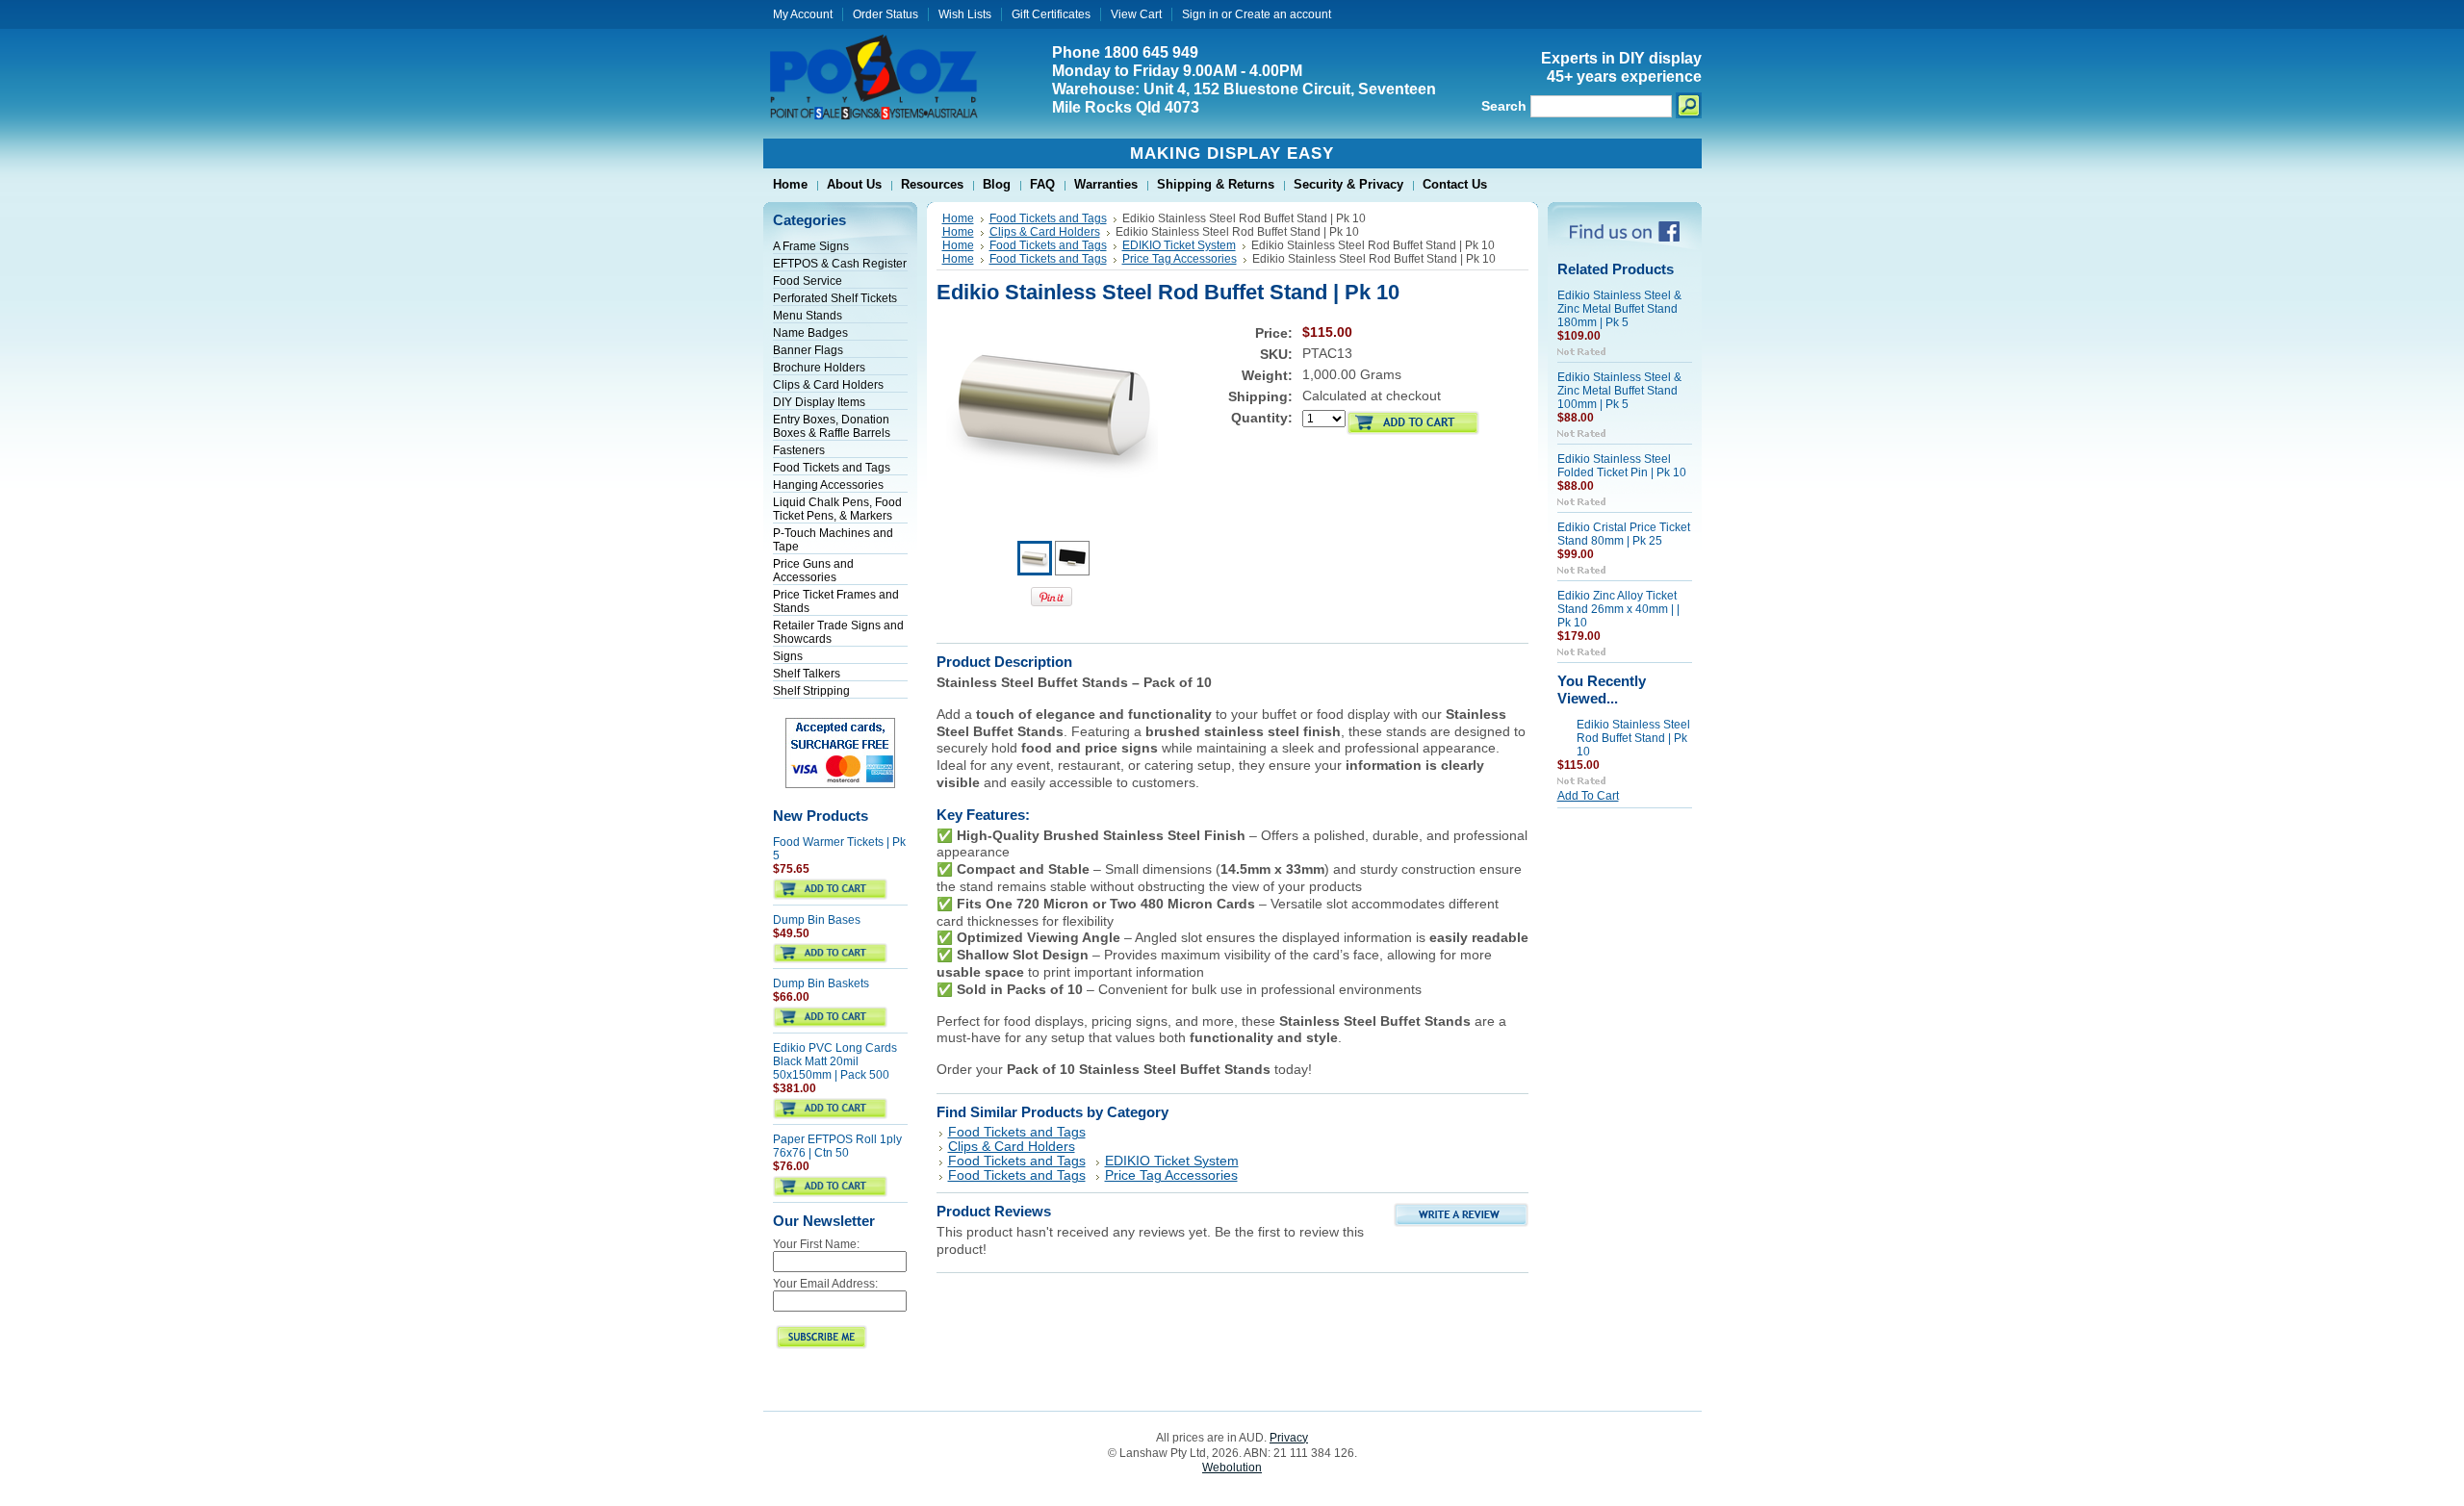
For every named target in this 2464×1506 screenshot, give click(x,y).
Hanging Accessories (828, 485)
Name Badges (810, 333)
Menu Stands (808, 316)
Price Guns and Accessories (813, 571)
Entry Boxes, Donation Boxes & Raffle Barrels (832, 426)
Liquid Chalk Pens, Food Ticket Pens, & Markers (837, 509)
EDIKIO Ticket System (1179, 245)
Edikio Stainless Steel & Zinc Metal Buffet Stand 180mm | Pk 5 (1619, 309)
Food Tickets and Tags (832, 468)
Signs (788, 656)
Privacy (1289, 1438)
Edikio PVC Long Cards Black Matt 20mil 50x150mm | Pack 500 (835, 1061)
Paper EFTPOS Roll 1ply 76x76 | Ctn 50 (837, 1146)
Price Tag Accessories (1180, 259)
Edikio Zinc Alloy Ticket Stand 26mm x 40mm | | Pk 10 (1618, 609)
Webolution (1232, 1468)
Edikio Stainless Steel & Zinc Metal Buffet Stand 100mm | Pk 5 (1619, 391)
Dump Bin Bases (817, 920)
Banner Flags (808, 350)
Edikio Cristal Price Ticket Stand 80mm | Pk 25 (1624, 534)
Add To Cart (1588, 796)
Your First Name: (816, 1244)
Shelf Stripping (811, 691)
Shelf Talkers (807, 674)
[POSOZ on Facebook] (1625, 238)
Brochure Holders (819, 368)
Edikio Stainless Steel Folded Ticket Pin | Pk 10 (1622, 466)
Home (958, 218)
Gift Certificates (1051, 14)
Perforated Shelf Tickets (835, 298)
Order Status (885, 14)
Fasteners (799, 450)
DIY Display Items (819, 402)
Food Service (808, 281)
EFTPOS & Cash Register (840, 264)
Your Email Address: (825, 1284)
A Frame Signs (811, 246)
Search (1504, 106)
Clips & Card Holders (828, 385)
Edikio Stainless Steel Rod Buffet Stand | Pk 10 (1633, 738)
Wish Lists (965, 14)
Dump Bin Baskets (821, 983)
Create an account (1283, 14)
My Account (803, 14)
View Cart (1136, 14)
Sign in (1200, 14)
